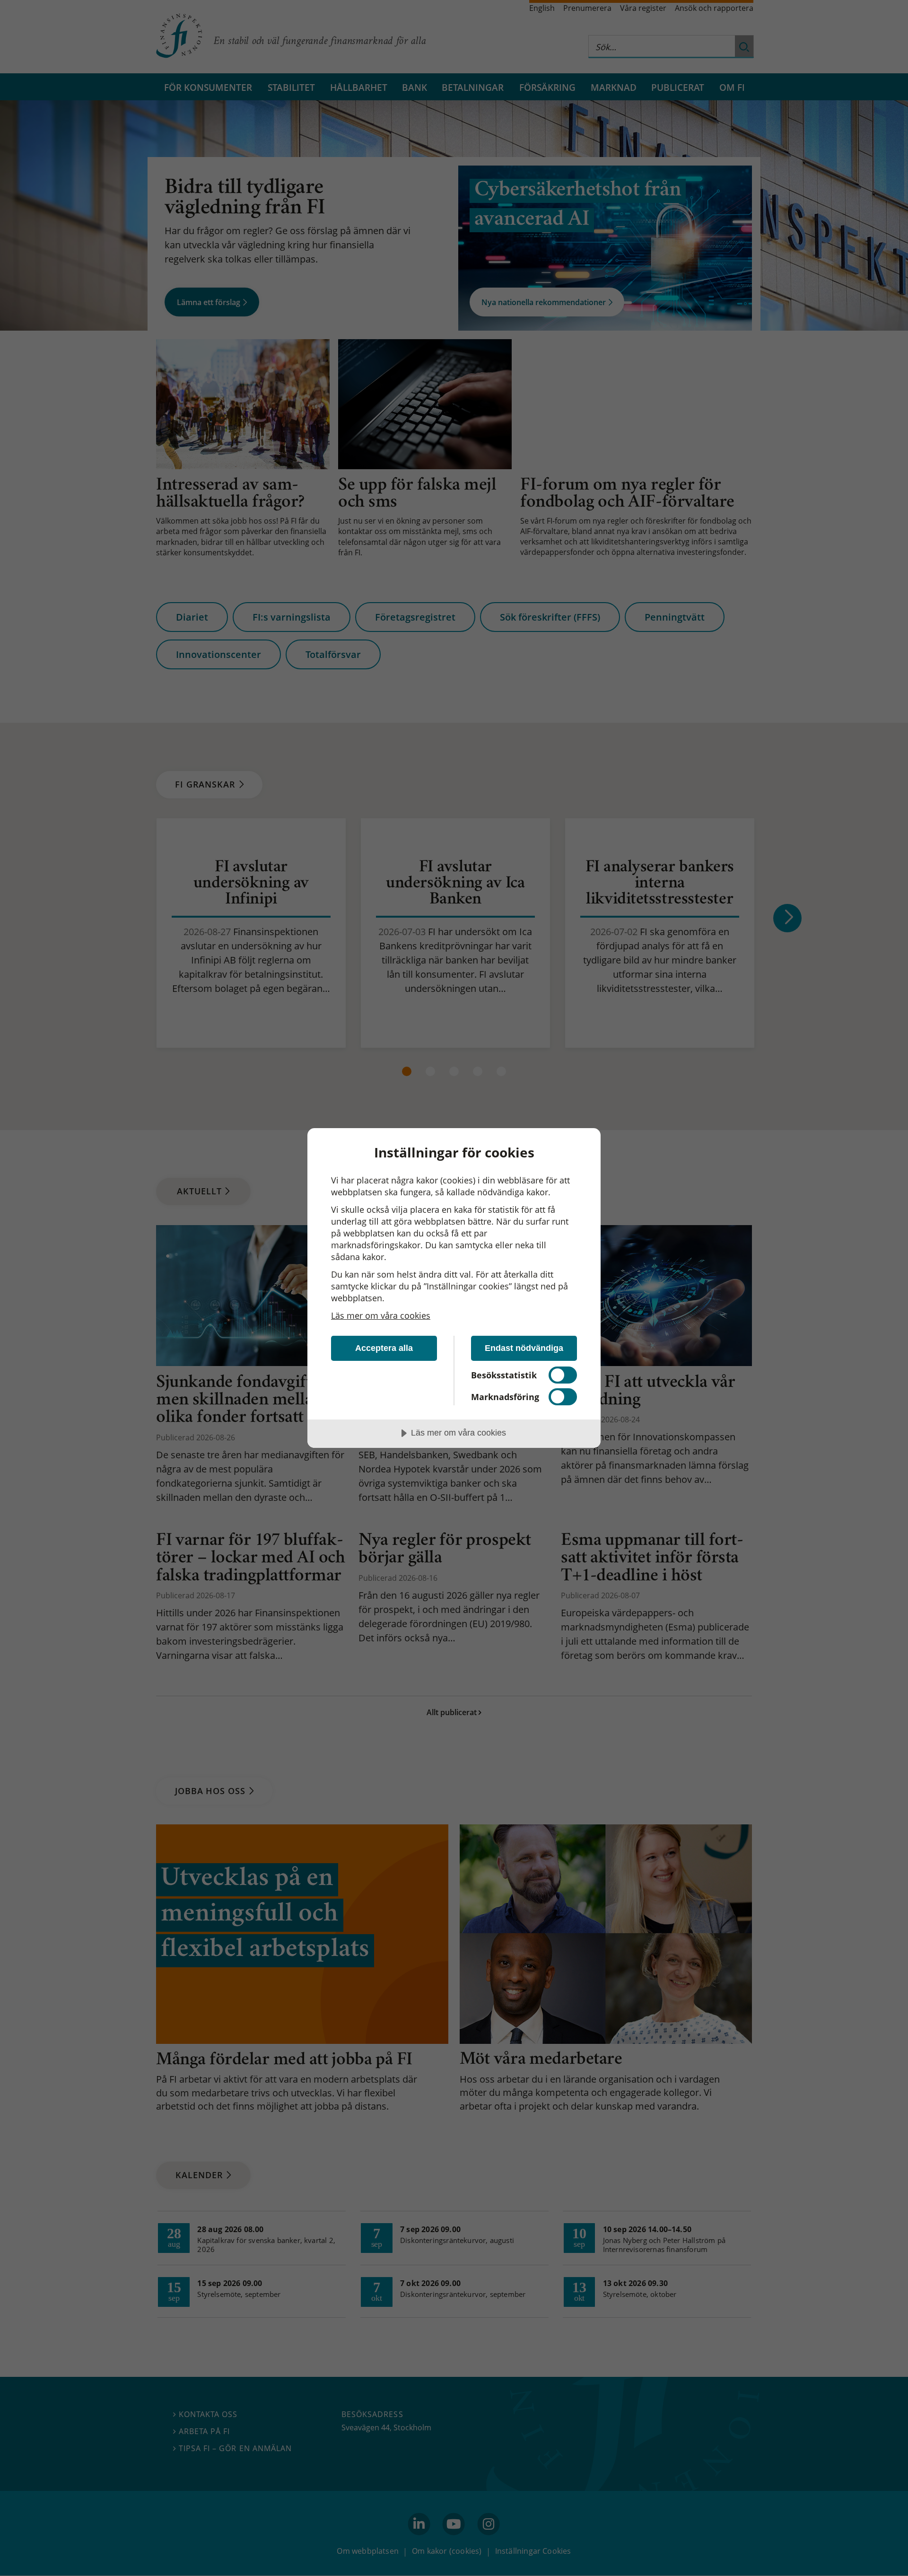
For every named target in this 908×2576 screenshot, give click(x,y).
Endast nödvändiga (524, 1348)
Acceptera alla (384, 1348)
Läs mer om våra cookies (381, 1315)
